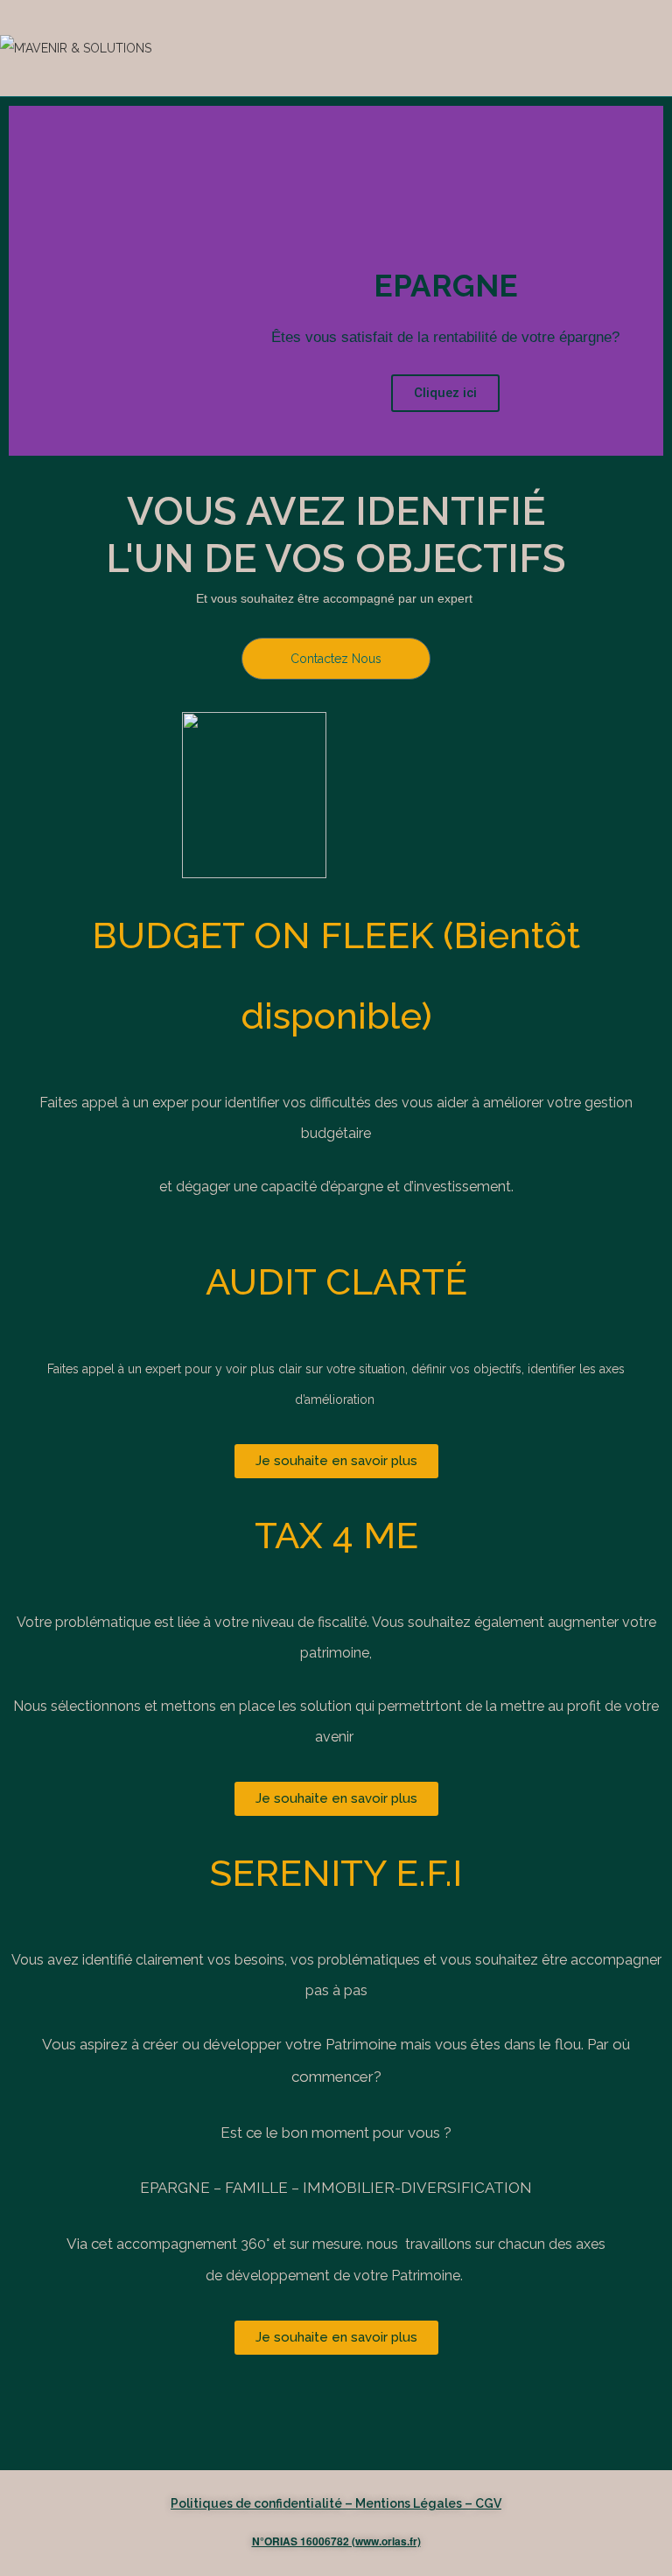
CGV (488, 2503)
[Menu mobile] (666, 48)
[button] (26, 281)
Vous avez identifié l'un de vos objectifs (336, 535)
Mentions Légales (409, 2503)
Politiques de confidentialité (256, 2503)
